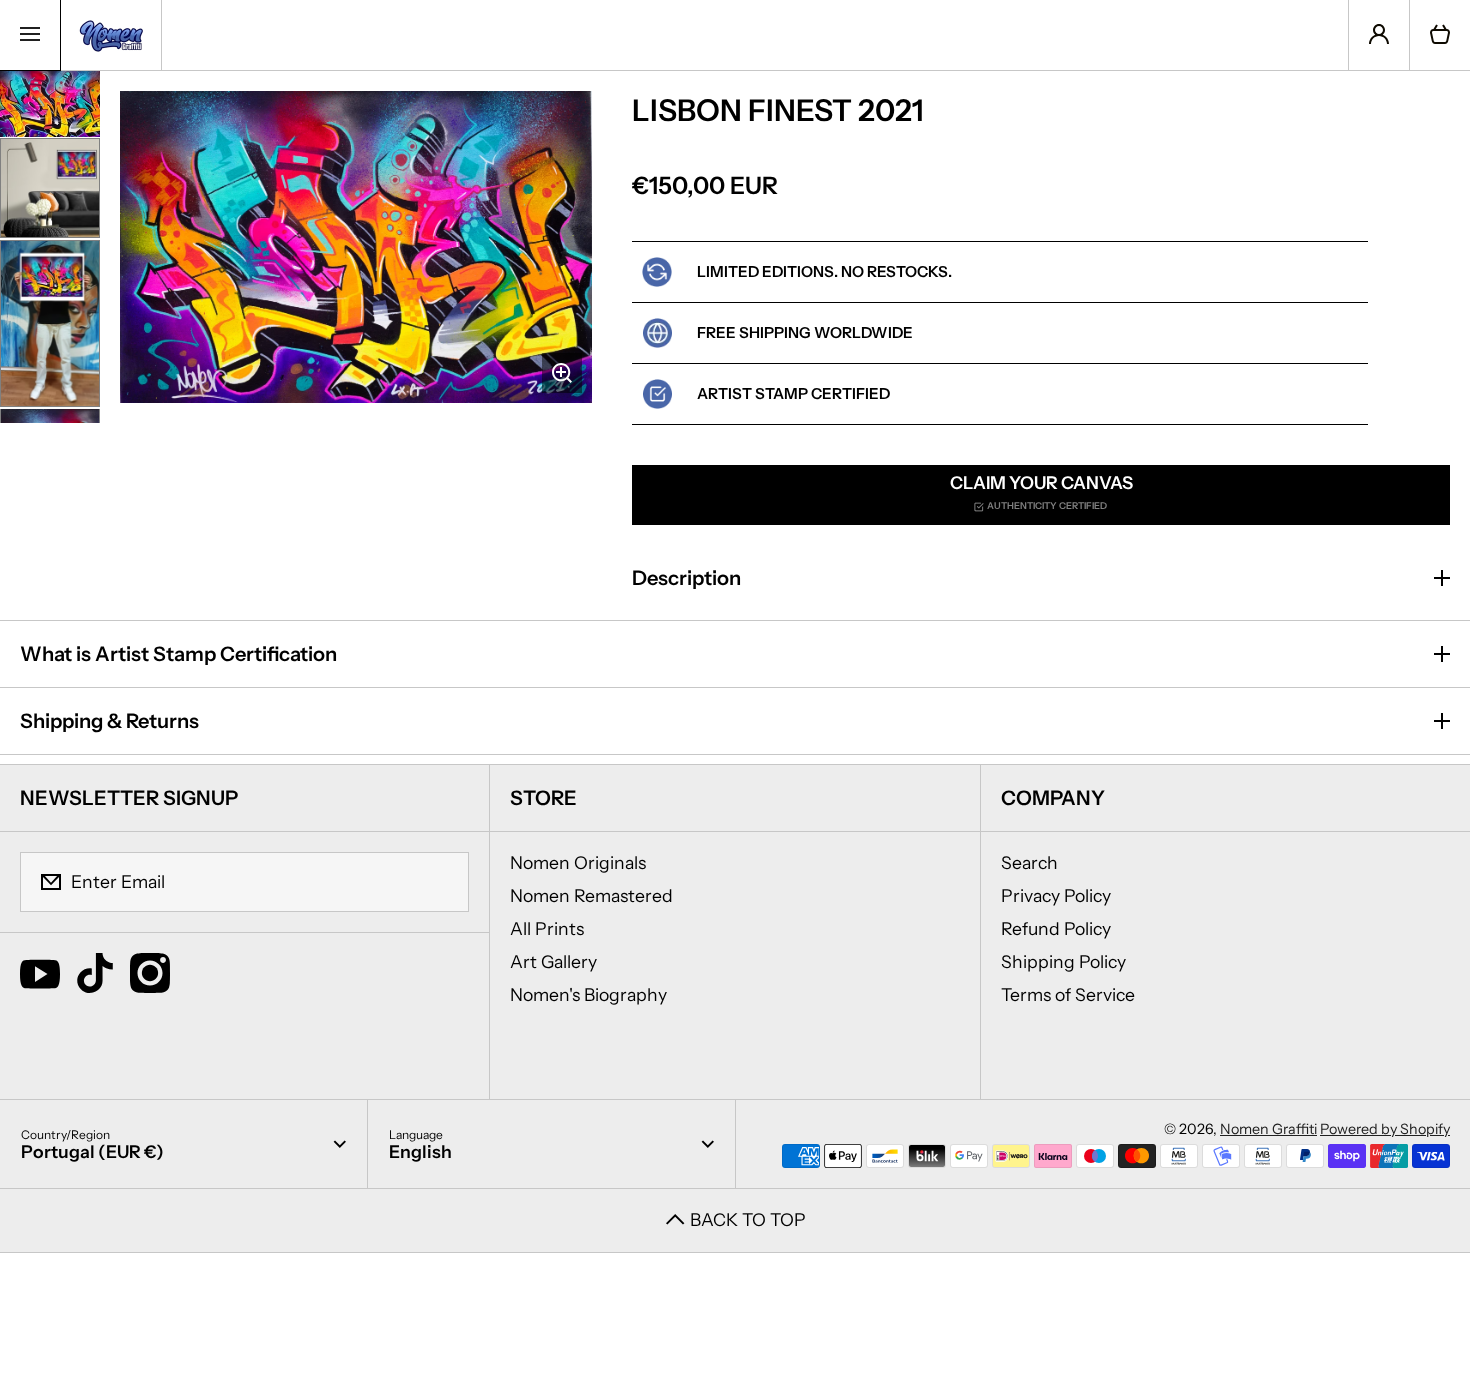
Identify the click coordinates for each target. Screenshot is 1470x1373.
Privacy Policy (1056, 895)
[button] (1440, 35)
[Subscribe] (441, 882)
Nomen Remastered (591, 895)
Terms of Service (1068, 994)
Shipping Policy (1063, 961)
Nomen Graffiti (1268, 1129)
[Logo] (111, 35)
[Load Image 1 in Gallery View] (50, 104)
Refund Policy (1056, 928)
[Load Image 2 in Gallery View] (50, 188)
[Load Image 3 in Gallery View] (50, 323)
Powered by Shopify (1385, 1129)
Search (1029, 862)
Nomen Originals (578, 862)
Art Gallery (553, 961)
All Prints (547, 928)
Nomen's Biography (588, 994)
